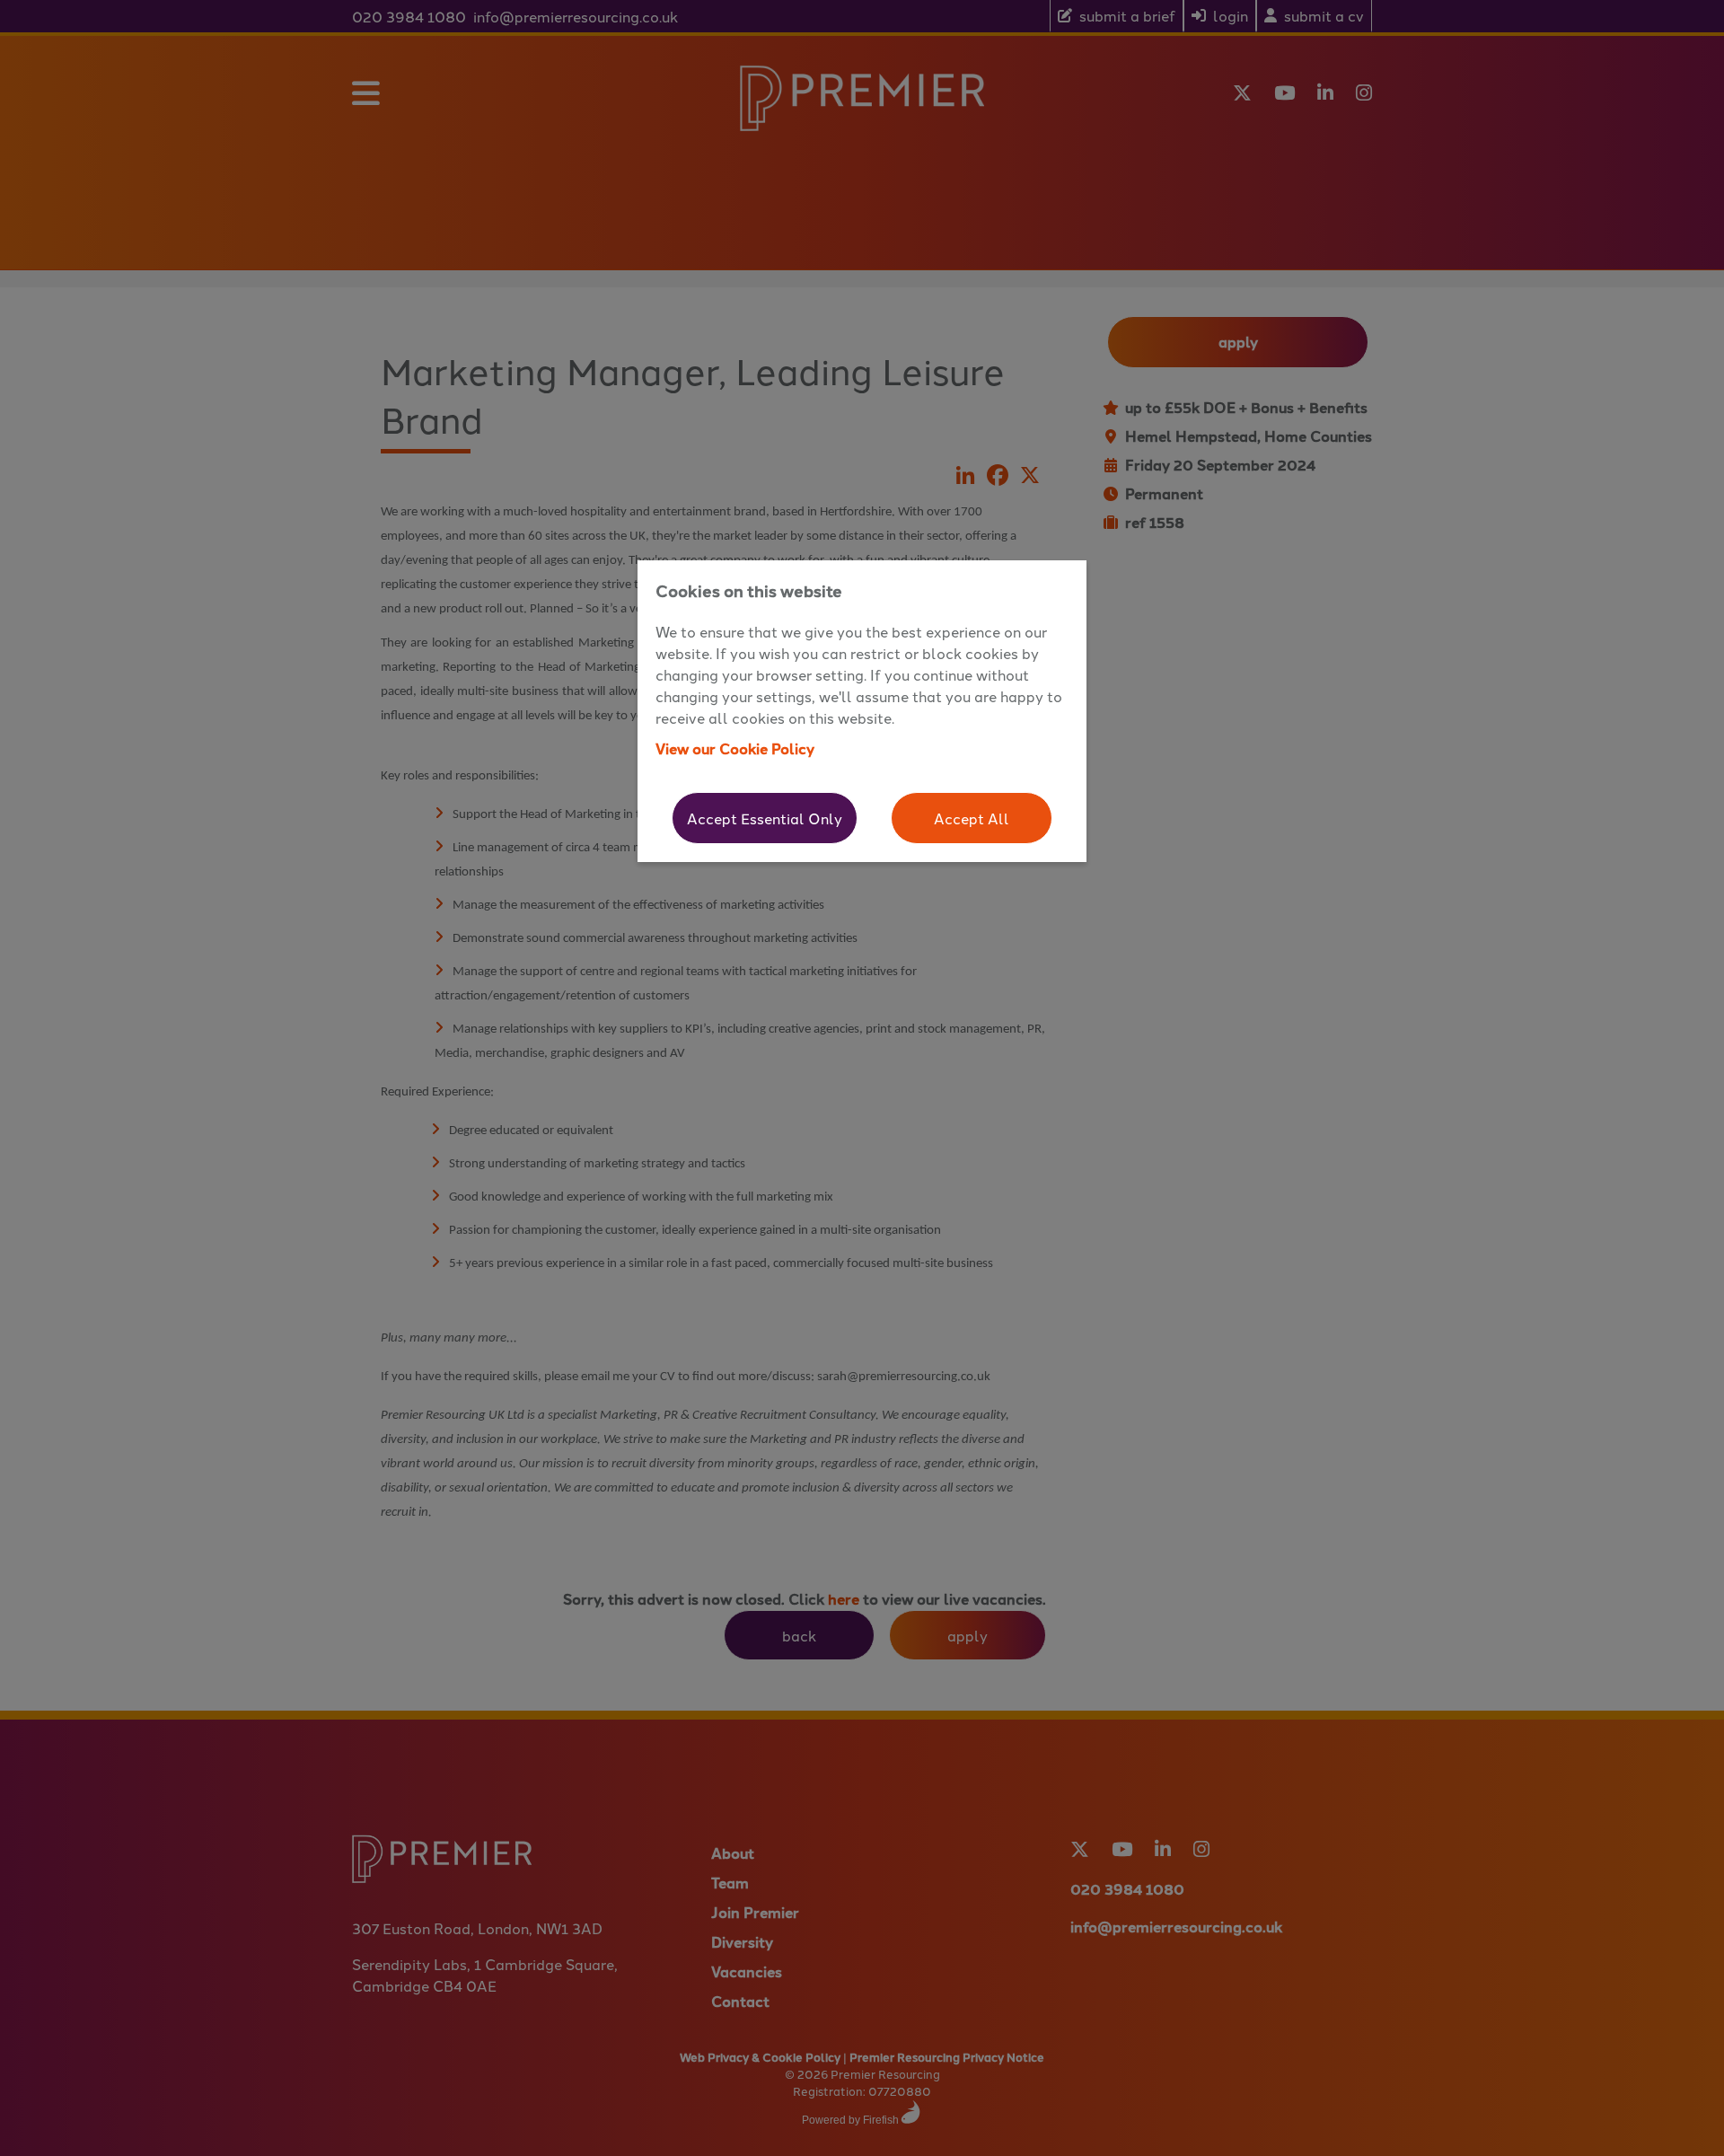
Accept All (972, 818)
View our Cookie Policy (735, 748)
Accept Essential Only (765, 818)
